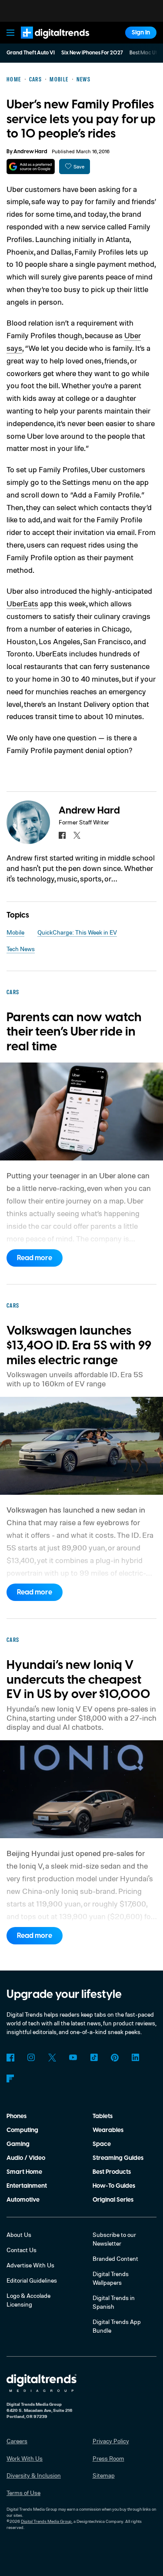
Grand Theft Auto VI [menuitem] (31, 53)
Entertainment (27, 2186)
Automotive (23, 2200)
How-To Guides (114, 2186)
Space (102, 2144)
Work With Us (25, 2458)
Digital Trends (46, 42)
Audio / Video (26, 2158)
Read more (35, 1258)
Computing (22, 2130)
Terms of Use (23, 2493)
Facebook (10, 2058)
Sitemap (104, 2475)
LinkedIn (136, 2058)
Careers (17, 2441)
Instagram (31, 2058)
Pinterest (115, 2058)
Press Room (108, 2458)
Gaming (18, 2144)
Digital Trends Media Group (46, 2521)
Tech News (21, 949)
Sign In (141, 33)
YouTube (73, 2058)
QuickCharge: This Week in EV (77, 932)
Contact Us (22, 2250)
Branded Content (115, 2258)
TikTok (94, 2058)
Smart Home (24, 2172)
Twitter (52, 2058)
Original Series (113, 2200)
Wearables (108, 2130)
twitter (77, 835)
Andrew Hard (30, 152)
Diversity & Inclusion (34, 2475)
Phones (17, 2116)
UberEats (22, 603)
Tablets (103, 2116)
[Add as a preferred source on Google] (31, 166)
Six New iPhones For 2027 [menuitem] (92, 53)
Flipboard (10, 2078)
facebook (62, 835)
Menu (10, 33)
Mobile (15, 932)
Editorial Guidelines (32, 2280)
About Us (19, 2235)
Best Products (112, 2172)
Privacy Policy (111, 2441)
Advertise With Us (30, 2265)
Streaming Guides (118, 2158)
